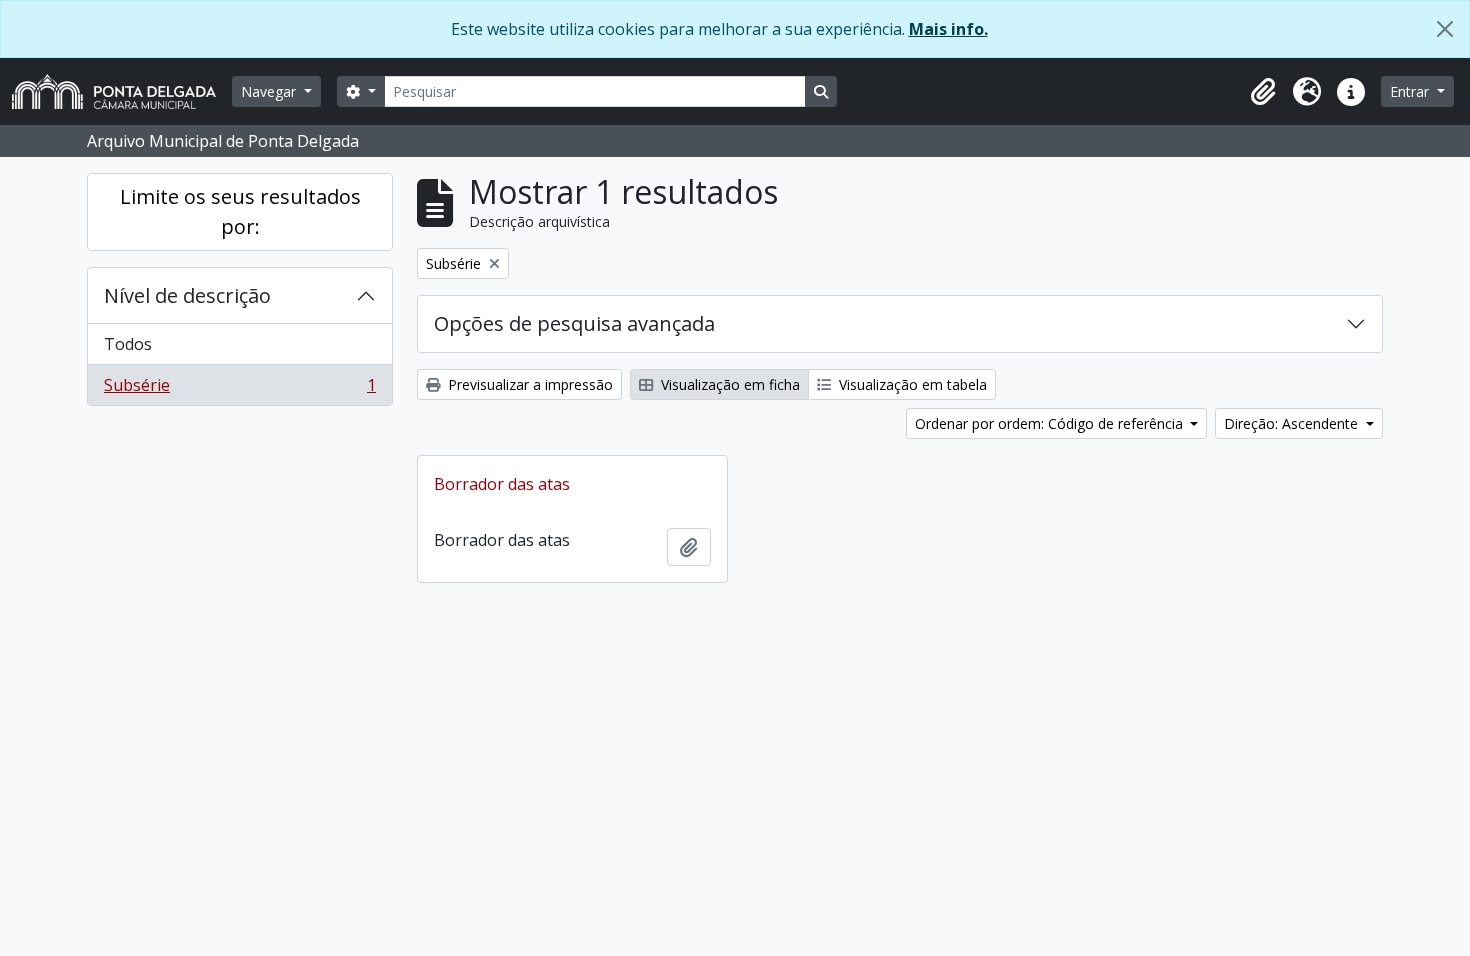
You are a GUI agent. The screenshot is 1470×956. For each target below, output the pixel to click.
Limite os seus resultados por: (240, 211)
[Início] (122, 91)
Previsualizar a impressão (528, 384)
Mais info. (948, 29)
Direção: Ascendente (1293, 423)
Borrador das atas (502, 484)
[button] (1263, 92)
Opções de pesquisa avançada (574, 323)
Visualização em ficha (728, 384)
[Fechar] (1445, 29)
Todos (128, 344)
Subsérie (239, 389)
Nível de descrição (187, 295)
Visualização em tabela (911, 384)
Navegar (270, 91)
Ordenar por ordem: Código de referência (1051, 423)
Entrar (1411, 91)
